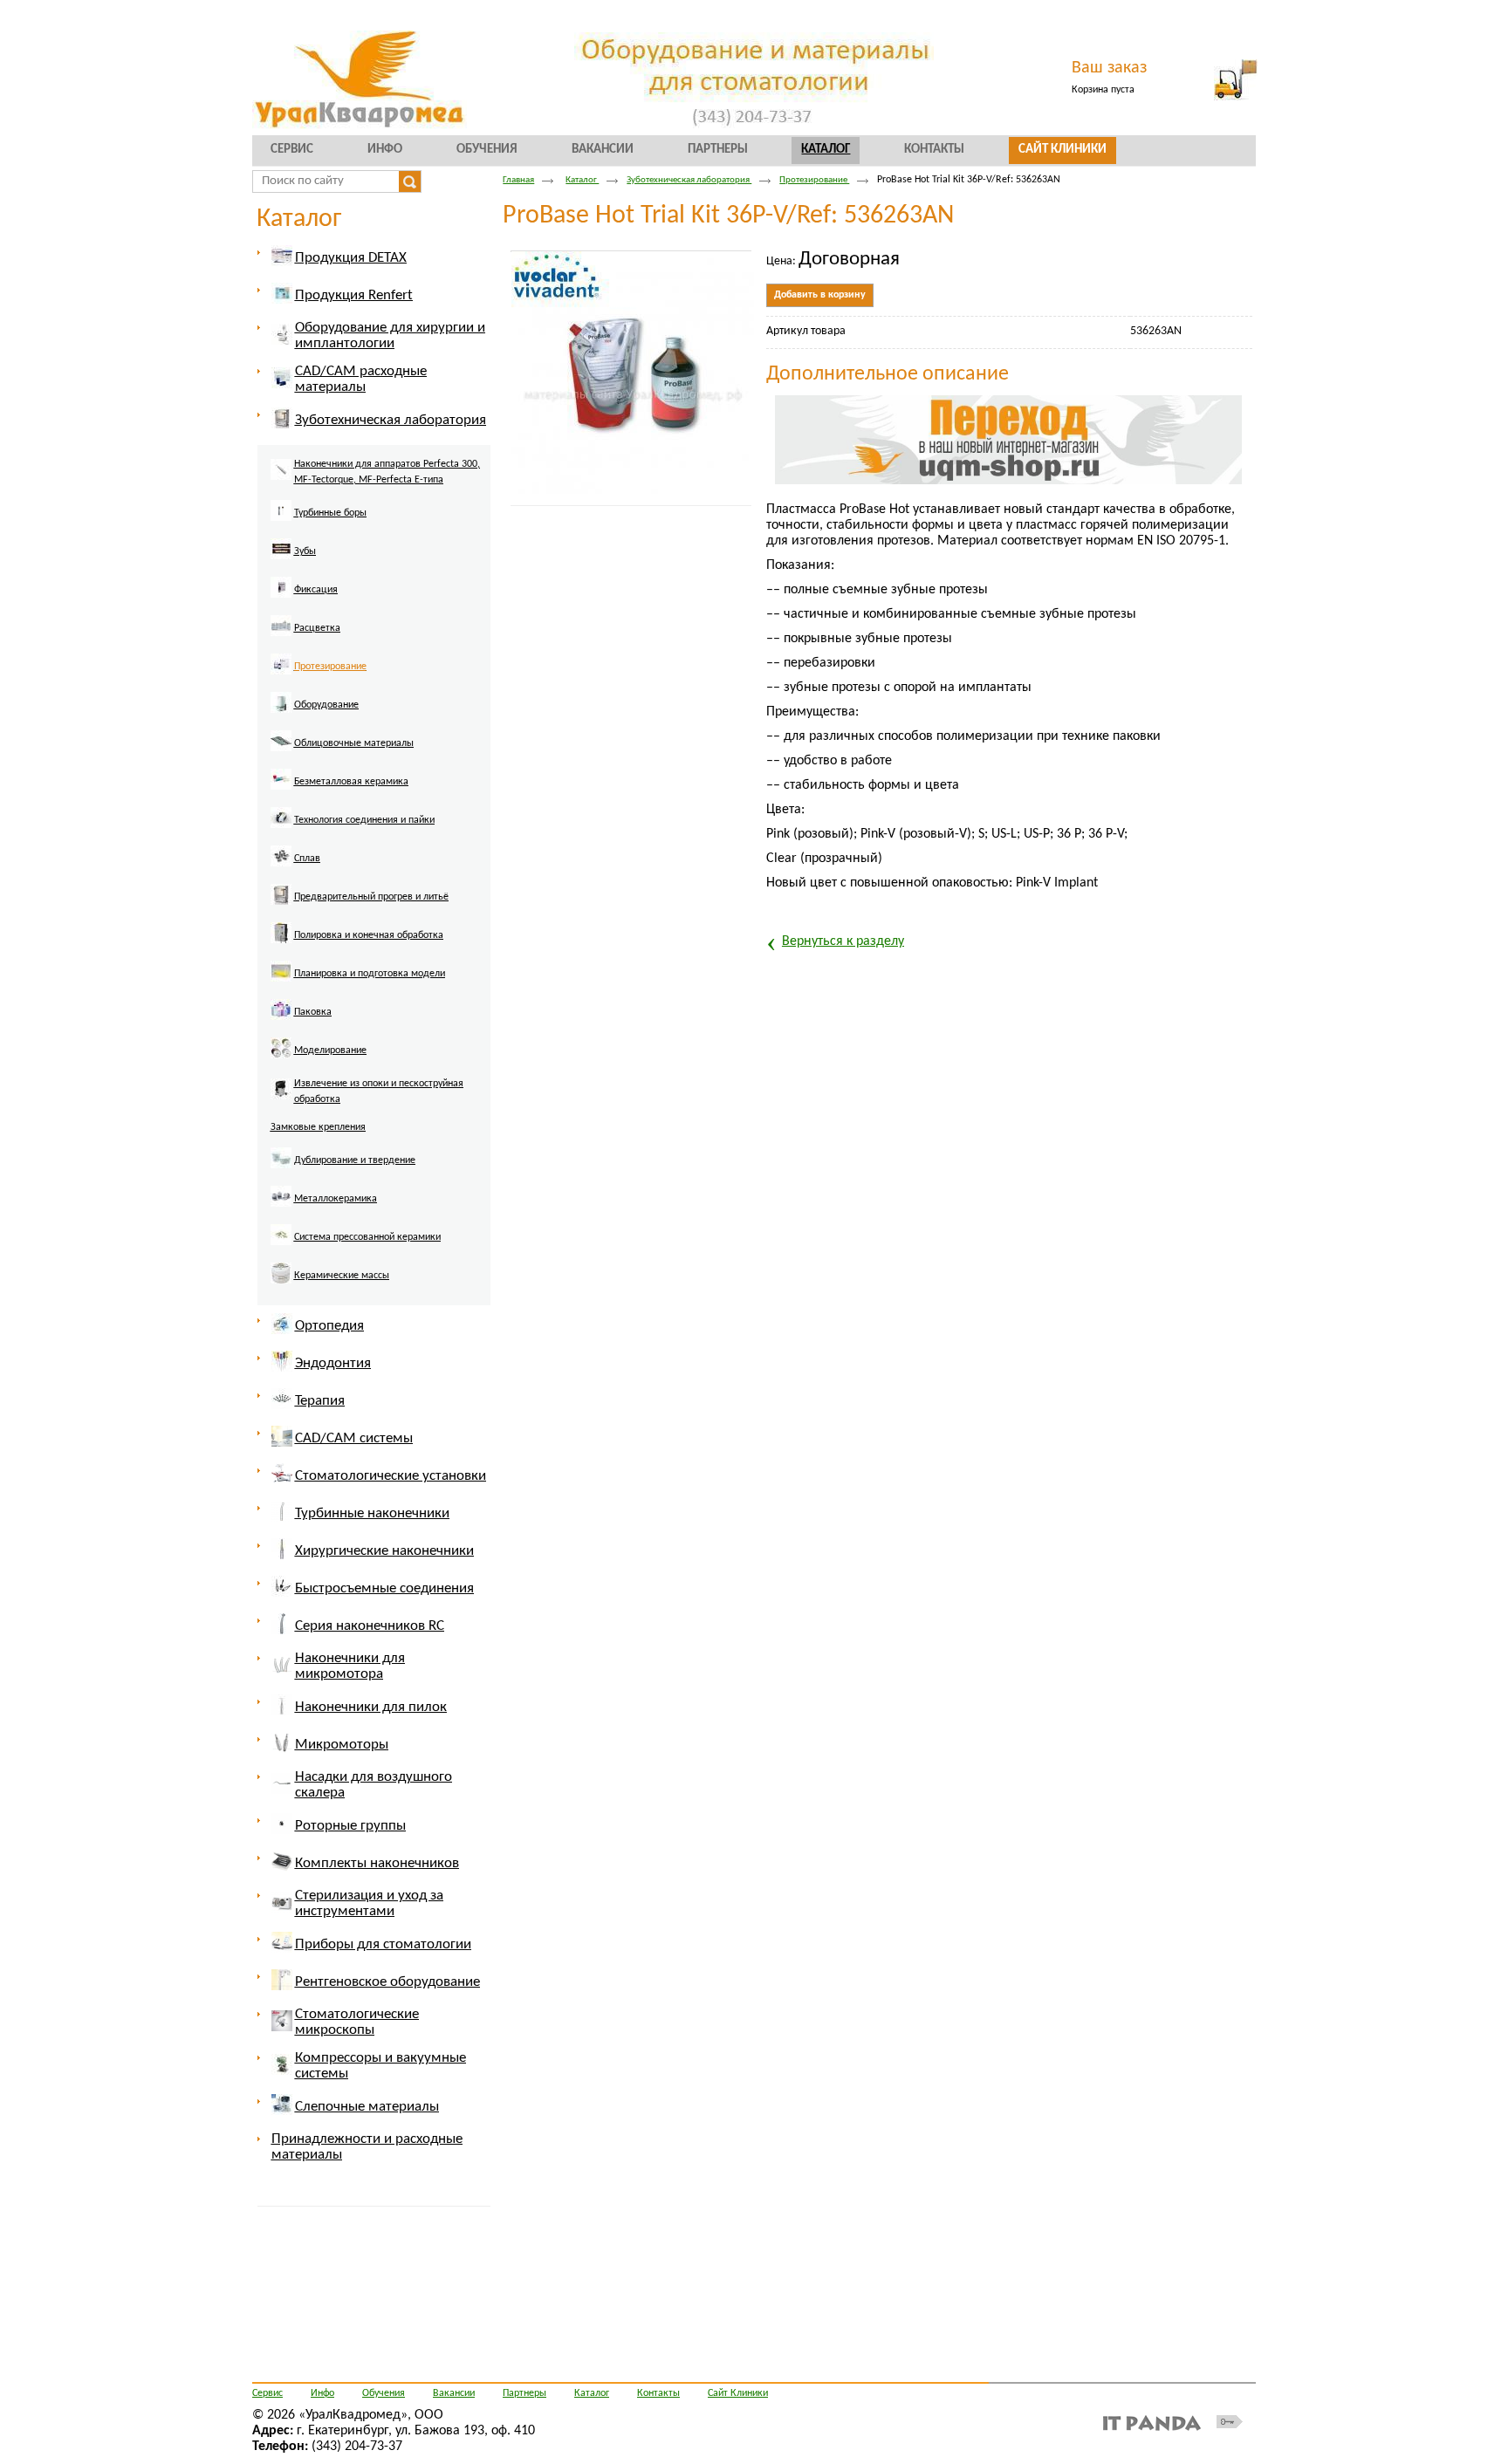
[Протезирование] (320, 677)
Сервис (267, 2393)
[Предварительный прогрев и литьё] (361, 907)
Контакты (658, 2393)
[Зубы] (295, 562)
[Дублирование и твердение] (344, 1171)
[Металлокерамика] (325, 1209)
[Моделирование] (320, 1061)
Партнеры (524, 2393)
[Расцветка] (307, 639)
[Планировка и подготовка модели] (359, 984)
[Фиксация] (305, 600)
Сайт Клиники (738, 2393)
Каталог (826, 150)
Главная (518, 180)
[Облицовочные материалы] (343, 754)
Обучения (384, 2393)
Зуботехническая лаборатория (689, 180)
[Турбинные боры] (320, 524)
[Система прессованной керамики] (357, 1248)
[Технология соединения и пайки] (354, 831)
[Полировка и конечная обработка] (358, 946)
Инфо (322, 2393)
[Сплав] (297, 869)
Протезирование (814, 180)
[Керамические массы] (331, 1286)
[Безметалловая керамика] (341, 792)
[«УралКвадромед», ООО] (754, 81)
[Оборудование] (316, 715)
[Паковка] (302, 1023)
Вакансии (454, 2393)
